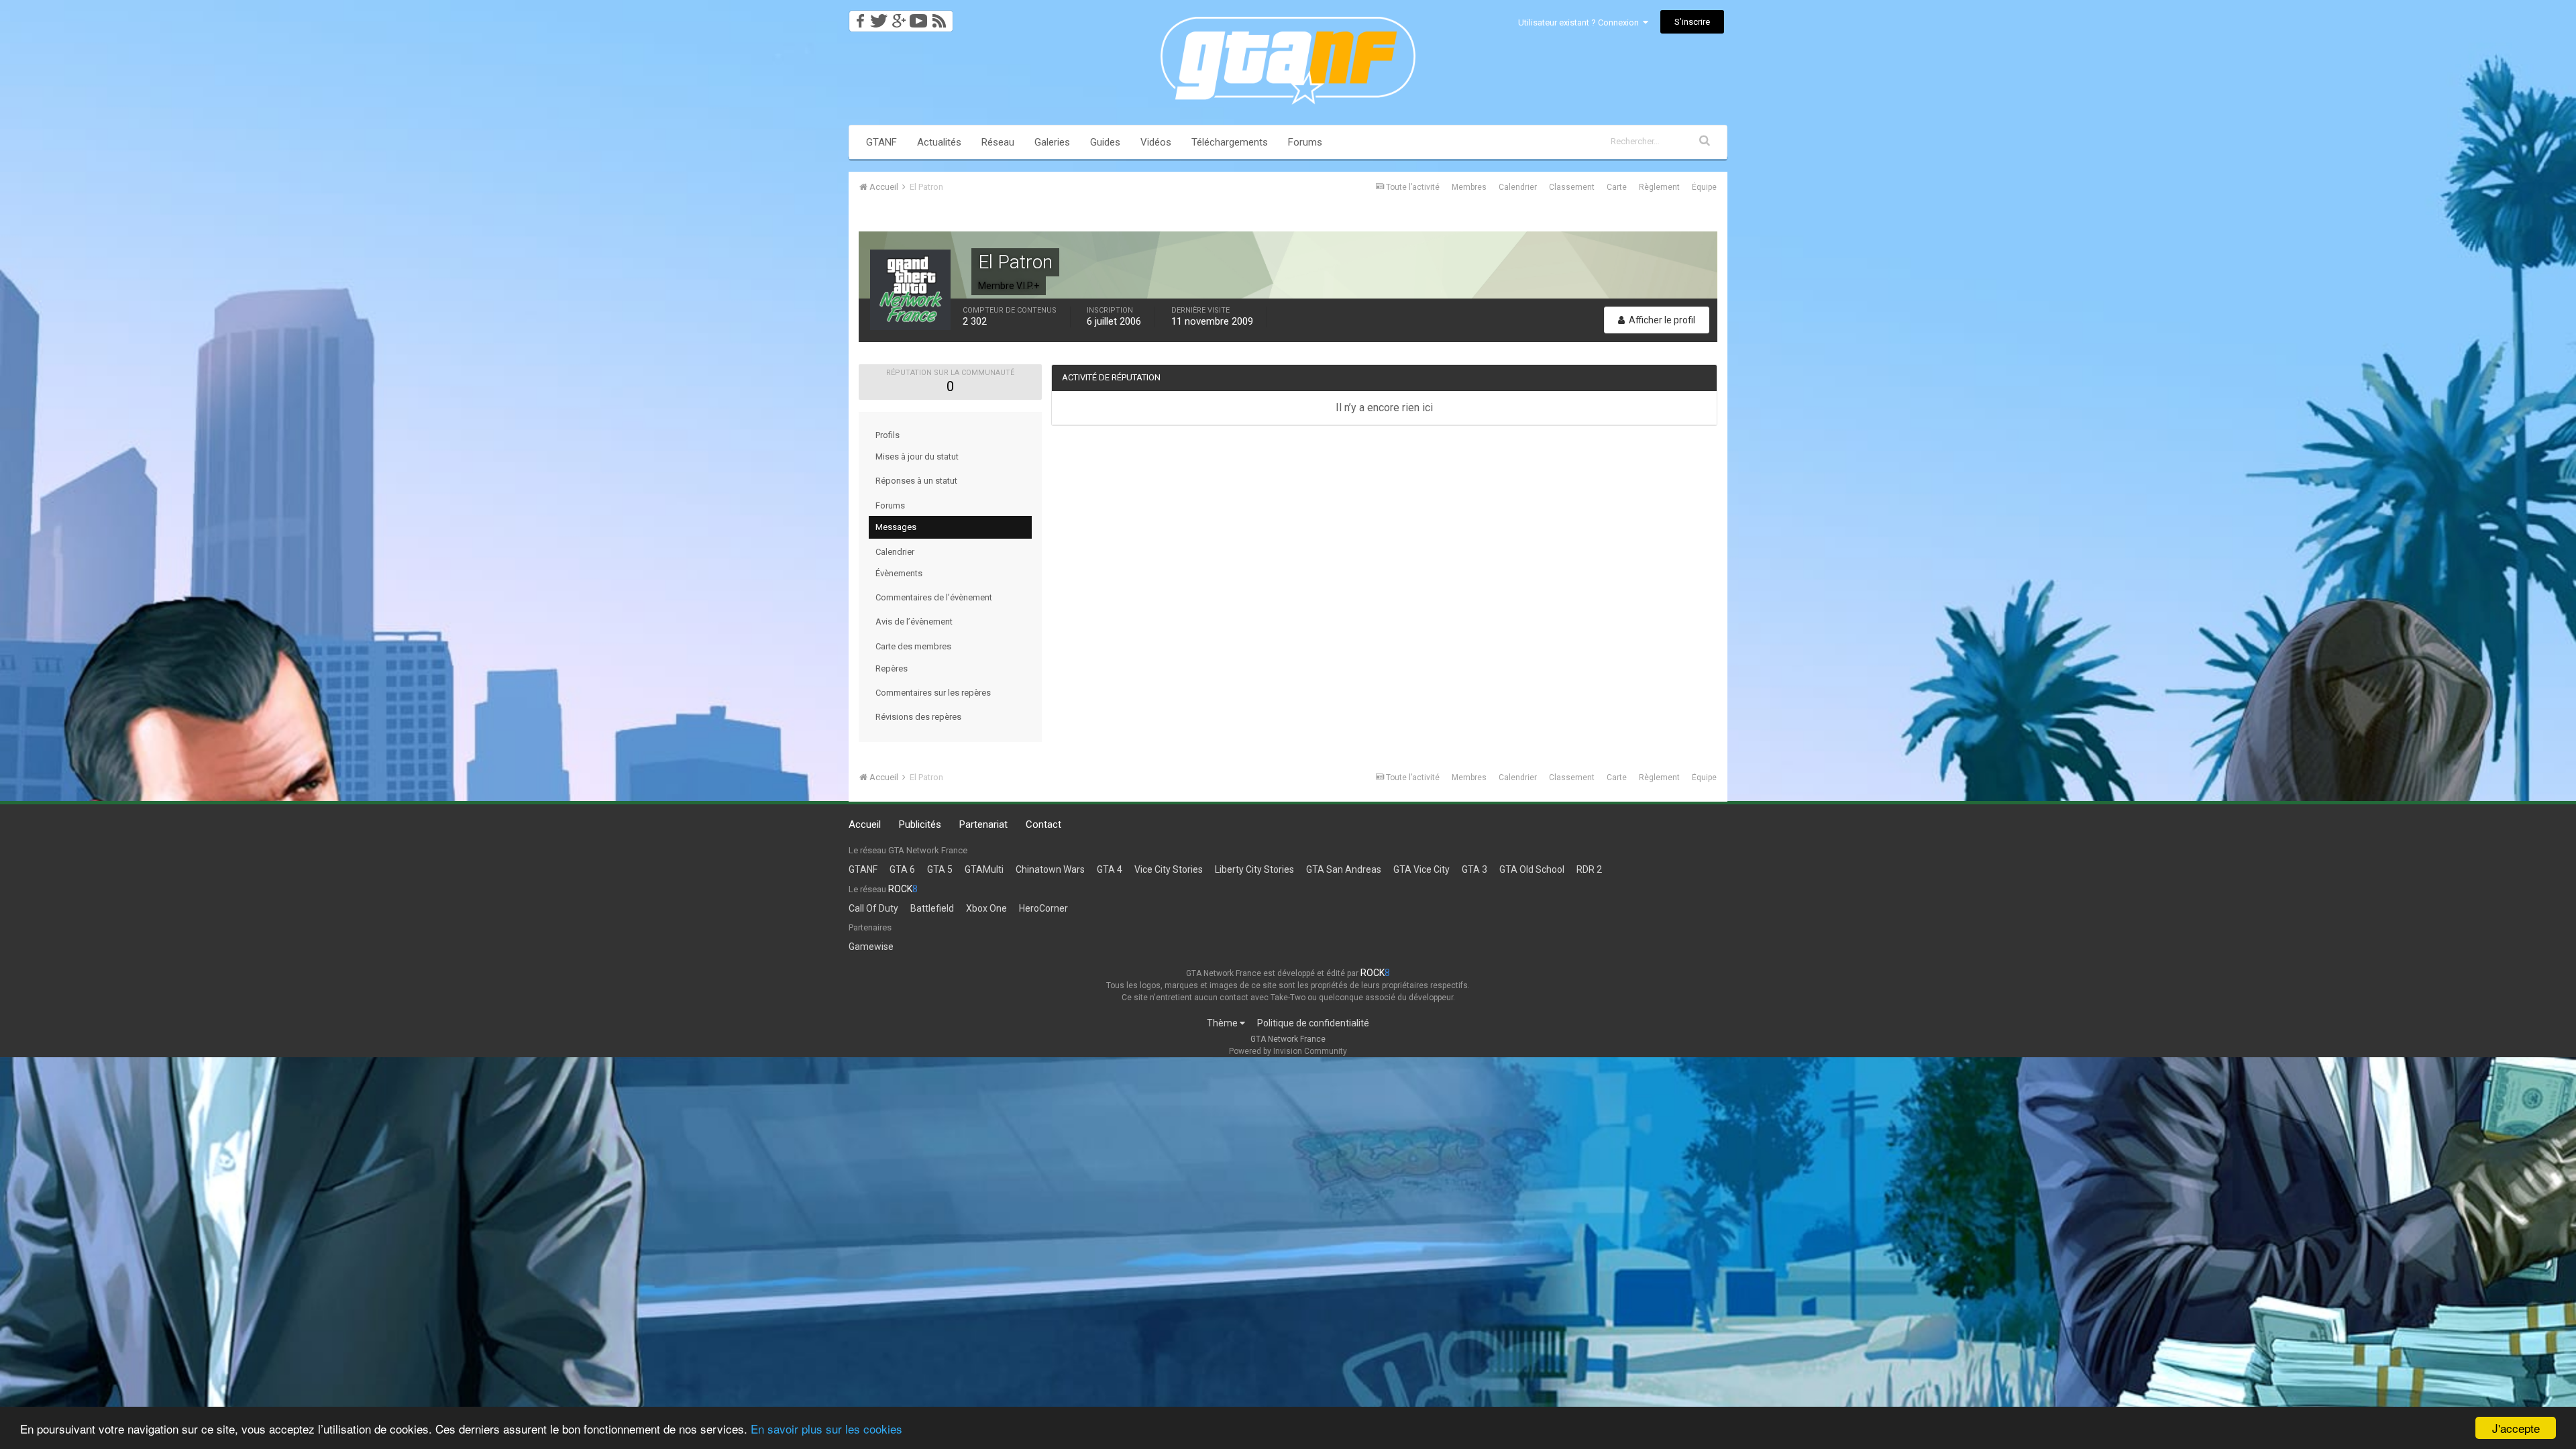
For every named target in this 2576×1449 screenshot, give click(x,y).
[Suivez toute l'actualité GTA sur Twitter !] (878, 17)
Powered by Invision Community (1288, 1051)
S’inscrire (1692, 22)
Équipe (1704, 187)
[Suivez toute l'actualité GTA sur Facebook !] (858, 17)
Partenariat (983, 824)
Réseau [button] (998, 142)
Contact (1043, 824)
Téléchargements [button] (1230, 142)
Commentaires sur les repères (933, 693)
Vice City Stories (1169, 869)
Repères (892, 668)
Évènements (899, 573)
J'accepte (2516, 1428)
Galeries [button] (1052, 142)
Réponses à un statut (916, 481)
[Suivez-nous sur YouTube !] (919, 17)
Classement (1572, 187)
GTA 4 (1110, 869)
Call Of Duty (873, 908)
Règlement (1659, 187)
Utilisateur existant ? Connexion (1580, 22)
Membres (1469, 187)
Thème (1223, 1023)
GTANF (881, 142)
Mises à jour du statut (917, 457)
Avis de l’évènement (914, 622)
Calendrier (1518, 187)
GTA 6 (902, 869)
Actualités (939, 142)
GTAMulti (984, 869)
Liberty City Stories (1254, 869)
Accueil (865, 824)
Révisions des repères (918, 717)
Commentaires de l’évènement (934, 597)
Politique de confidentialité (1313, 1023)
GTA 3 (1474, 869)
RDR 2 (1589, 869)
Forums (1305, 142)
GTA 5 (940, 869)
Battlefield (932, 908)
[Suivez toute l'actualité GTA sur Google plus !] (899, 17)
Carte (1617, 187)
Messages (896, 527)
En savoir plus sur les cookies (826, 1429)
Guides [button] (1105, 142)
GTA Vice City (1421, 869)
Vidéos (1156, 142)
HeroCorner (1043, 908)
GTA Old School (1532, 869)
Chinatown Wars (1050, 869)
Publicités (920, 824)
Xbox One (986, 908)
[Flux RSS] (942, 17)
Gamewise (871, 947)
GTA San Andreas (1344, 869)
